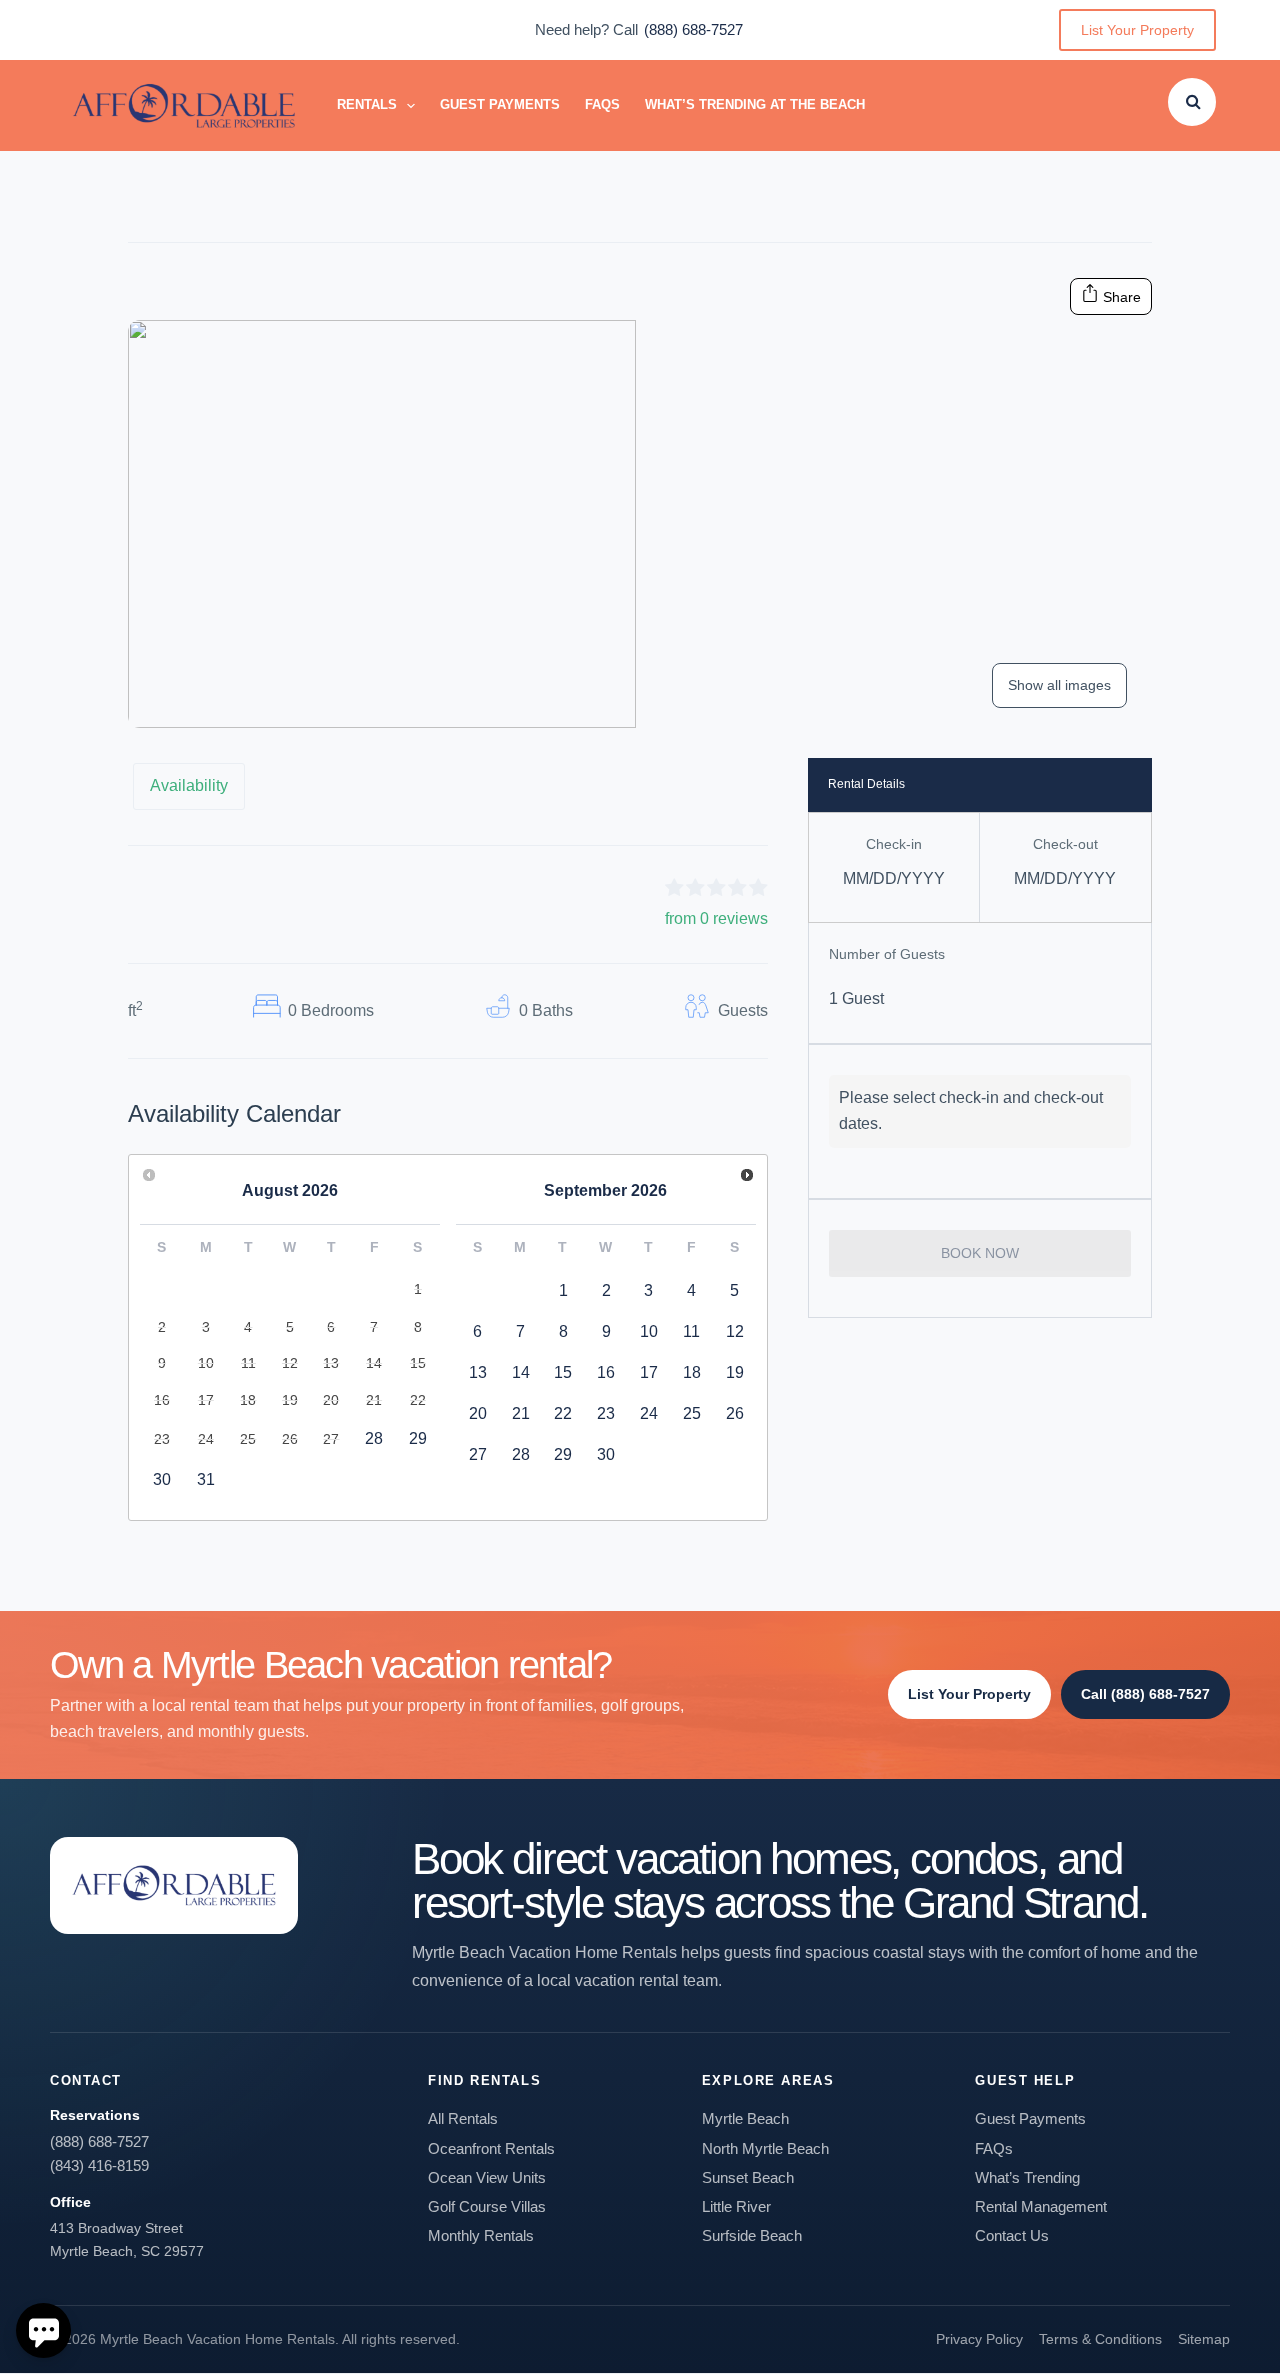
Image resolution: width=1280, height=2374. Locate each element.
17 (649, 1372)
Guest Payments (500, 104)
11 (691, 1331)
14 (521, 1372)
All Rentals (463, 2118)
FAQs (602, 104)
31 (206, 1479)
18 (692, 1372)
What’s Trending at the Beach (755, 104)
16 (606, 1372)
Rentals (367, 104)
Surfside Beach (752, 2235)
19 (735, 1372)
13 (478, 1372)
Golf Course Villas (487, 2206)
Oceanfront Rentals (491, 2148)
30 (162, 1479)
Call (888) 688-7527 (1145, 1694)
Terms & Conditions (1100, 2339)
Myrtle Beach (745, 2118)
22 (563, 1413)
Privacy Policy (979, 2339)
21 (521, 1413)
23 (606, 1413)
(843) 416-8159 (99, 2165)
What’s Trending (1027, 2177)
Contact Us (1012, 2235)
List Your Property (1137, 30)
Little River (736, 2206)
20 (478, 1413)
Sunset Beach (748, 2177)
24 (649, 1413)
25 (692, 1413)
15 (563, 1372)
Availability (189, 785)
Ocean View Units (487, 2177)
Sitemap (1204, 2339)
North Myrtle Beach (765, 2148)
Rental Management (1041, 2206)
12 (735, 1331)
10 (649, 1331)
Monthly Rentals (481, 2235)
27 (478, 1454)
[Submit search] (1193, 101)
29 (418, 1438)
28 (374, 1438)
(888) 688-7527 (693, 29)
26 (735, 1413)
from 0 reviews (716, 918)
